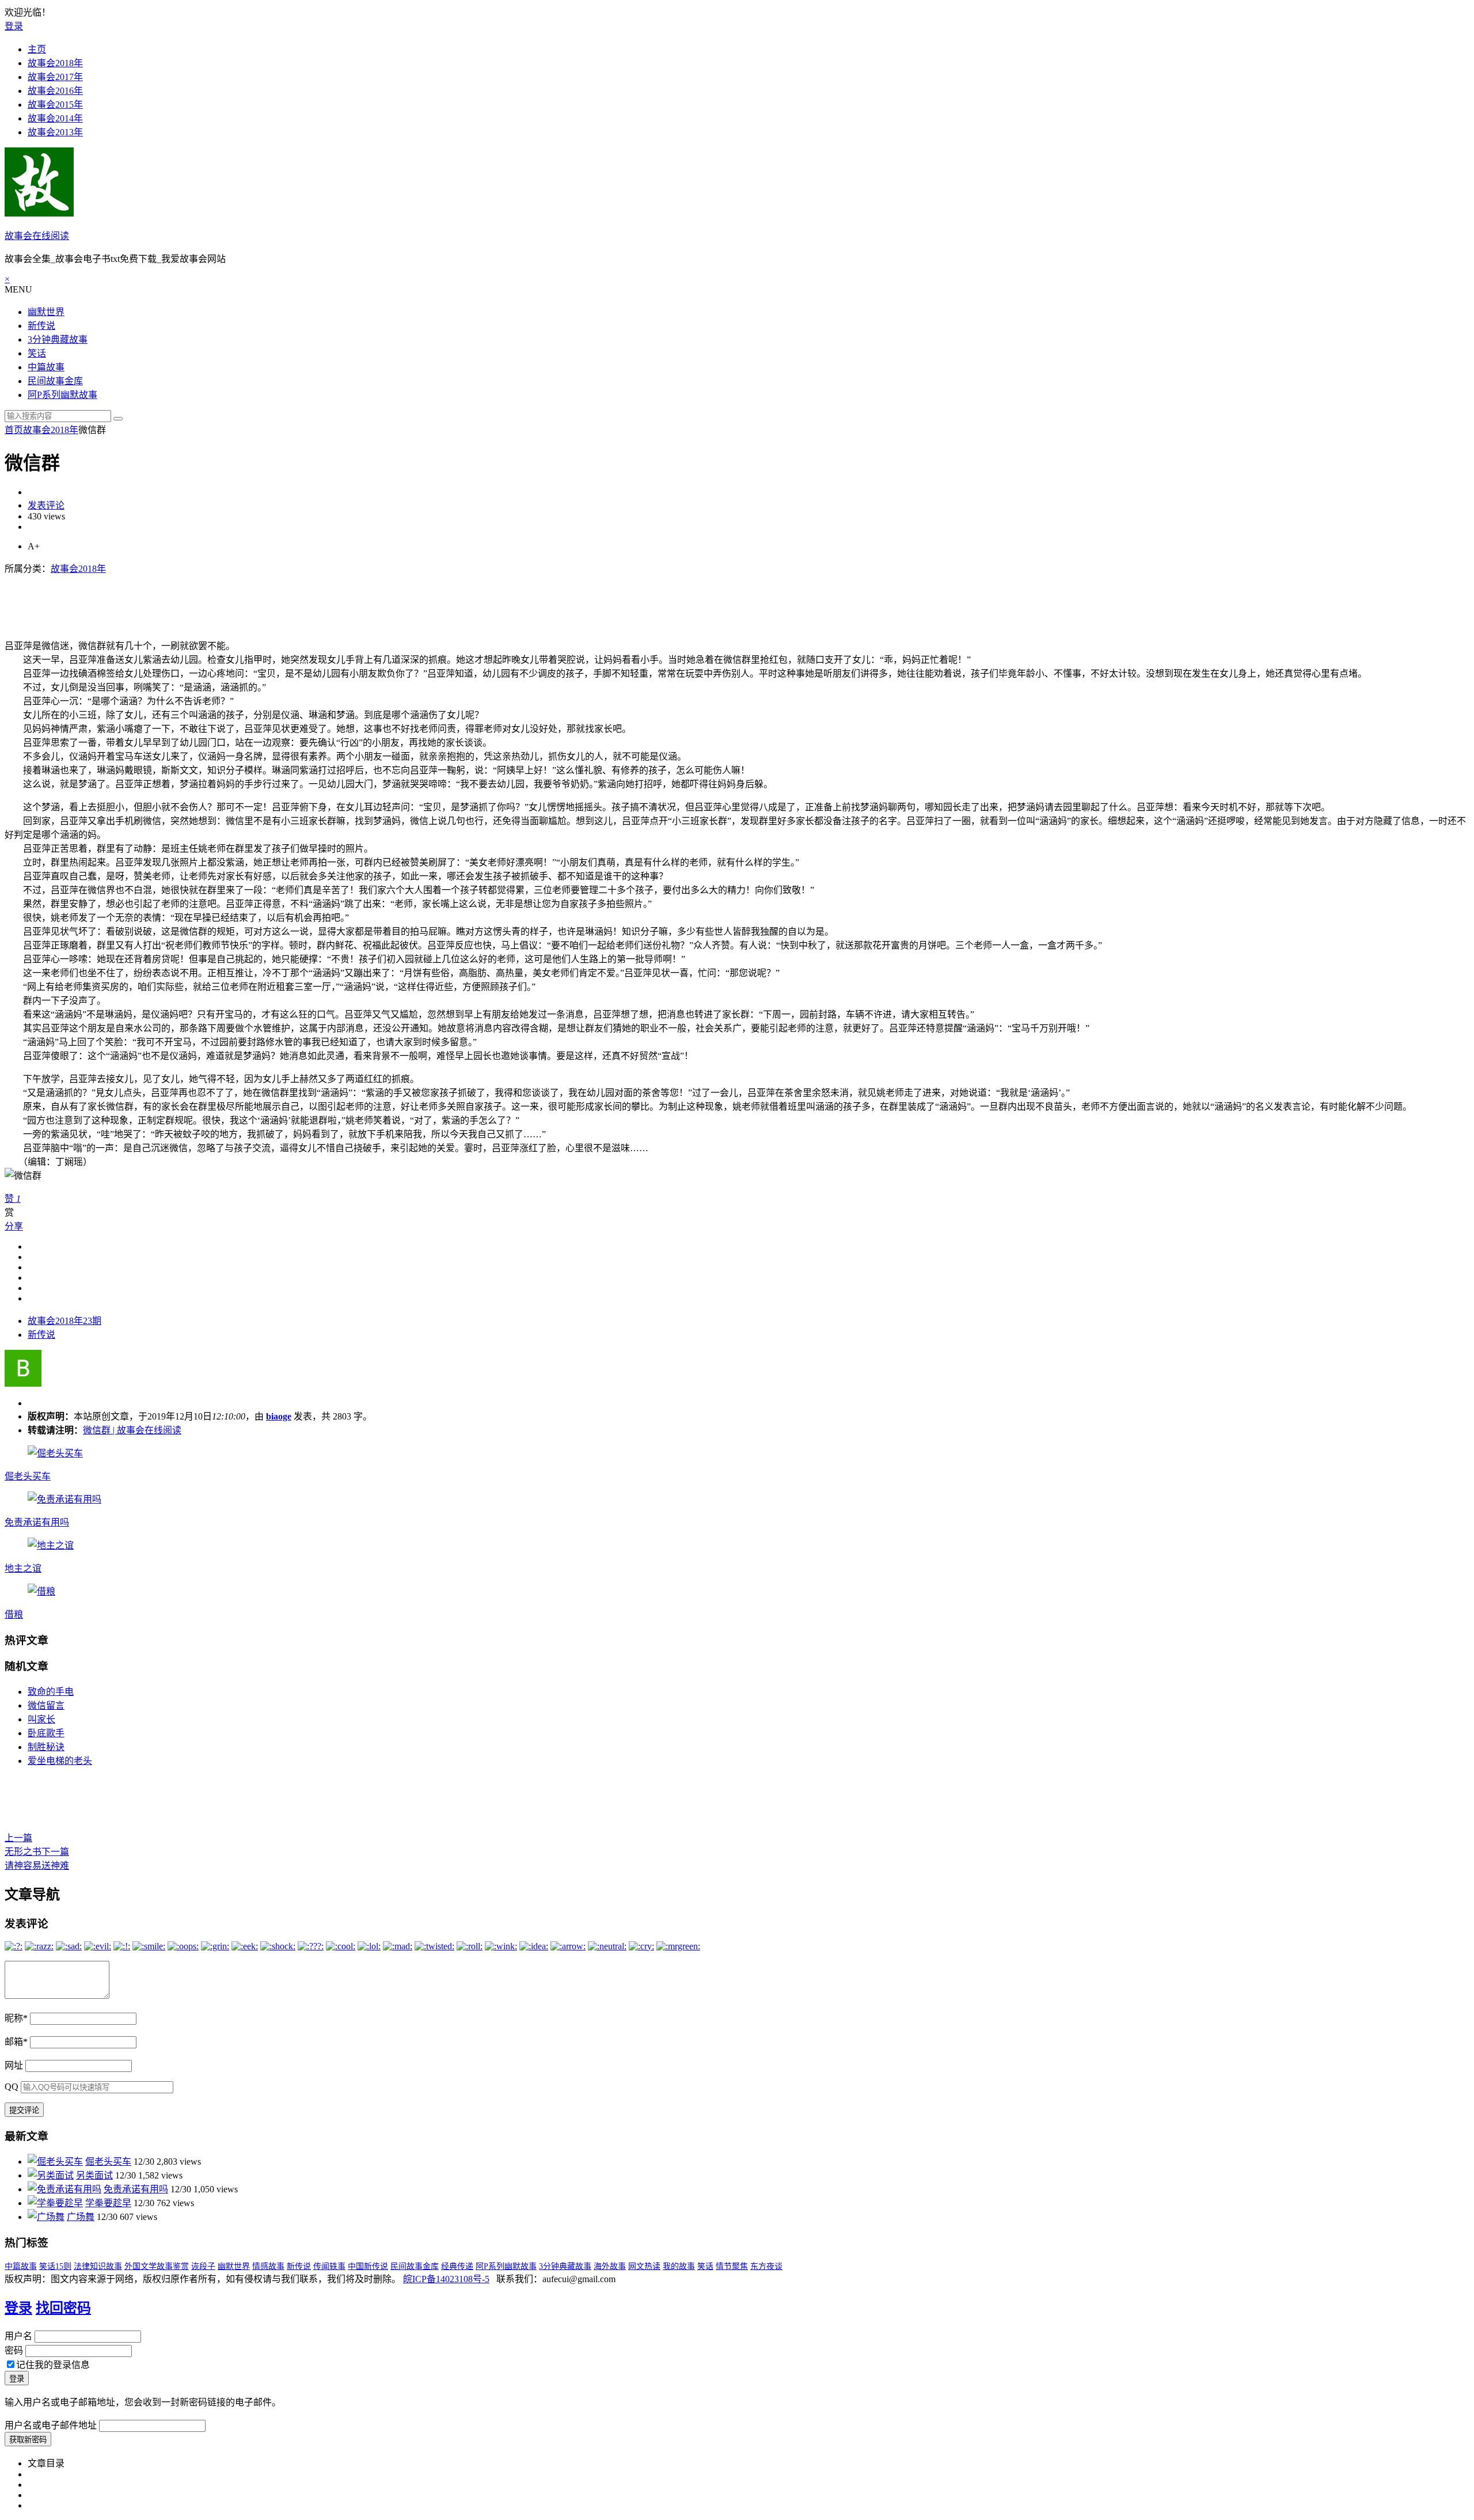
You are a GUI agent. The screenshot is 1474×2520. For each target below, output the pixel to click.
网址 (14, 2065)
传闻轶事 (329, 2266)
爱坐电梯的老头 (60, 1761)
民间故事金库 (55, 381)
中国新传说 (368, 2266)
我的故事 (679, 2266)
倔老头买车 (28, 1476)
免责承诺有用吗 (37, 1522)
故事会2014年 (55, 118)
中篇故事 (46, 367)
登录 (14, 26)
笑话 (37, 353)
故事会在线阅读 (37, 236)
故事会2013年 (55, 132)
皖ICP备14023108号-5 (446, 2279)
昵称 (16, 2018)
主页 (37, 49)
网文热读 (644, 2266)
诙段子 (203, 2266)
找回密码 (63, 2308)
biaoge (279, 1416)
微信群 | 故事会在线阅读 (132, 1430)
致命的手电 (51, 1692)
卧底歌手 (46, 1733)
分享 (14, 1226)
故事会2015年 (55, 105)
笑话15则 (55, 2266)
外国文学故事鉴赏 (157, 2266)
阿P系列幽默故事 (62, 395)
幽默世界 (46, 312)
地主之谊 (23, 1568)
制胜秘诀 (46, 1747)
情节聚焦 (732, 2266)
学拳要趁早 (108, 2203)
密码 (14, 2350)
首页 (14, 430)
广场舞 (81, 2217)
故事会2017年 (55, 77)
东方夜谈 (766, 2266)
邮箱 (16, 2042)
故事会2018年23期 (64, 1321)
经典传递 (457, 2266)
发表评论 (46, 505)
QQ (12, 2087)
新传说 (41, 326)
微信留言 (46, 1705)
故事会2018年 (55, 63)
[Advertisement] (214, 601)
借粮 (14, 1614)
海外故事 (610, 2266)
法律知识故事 (98, 2266)
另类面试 (94, 2175)
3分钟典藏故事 (58, 339)
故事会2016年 (55, 91)
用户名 (18, 2336)
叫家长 (41, 1719)
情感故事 (268, 2266)
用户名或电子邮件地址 (51, 2425)
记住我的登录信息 (53, 2365)
